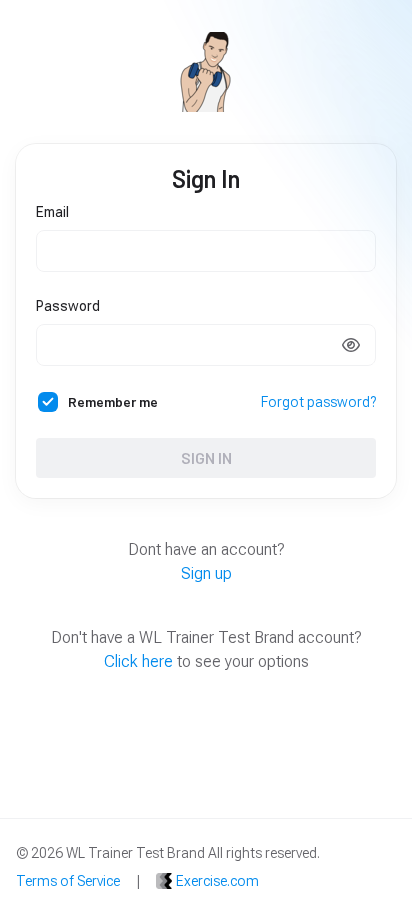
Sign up (206, 573)
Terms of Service (68, 881)
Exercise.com (217, 881)
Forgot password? (318, 402)
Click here (138, 661)
